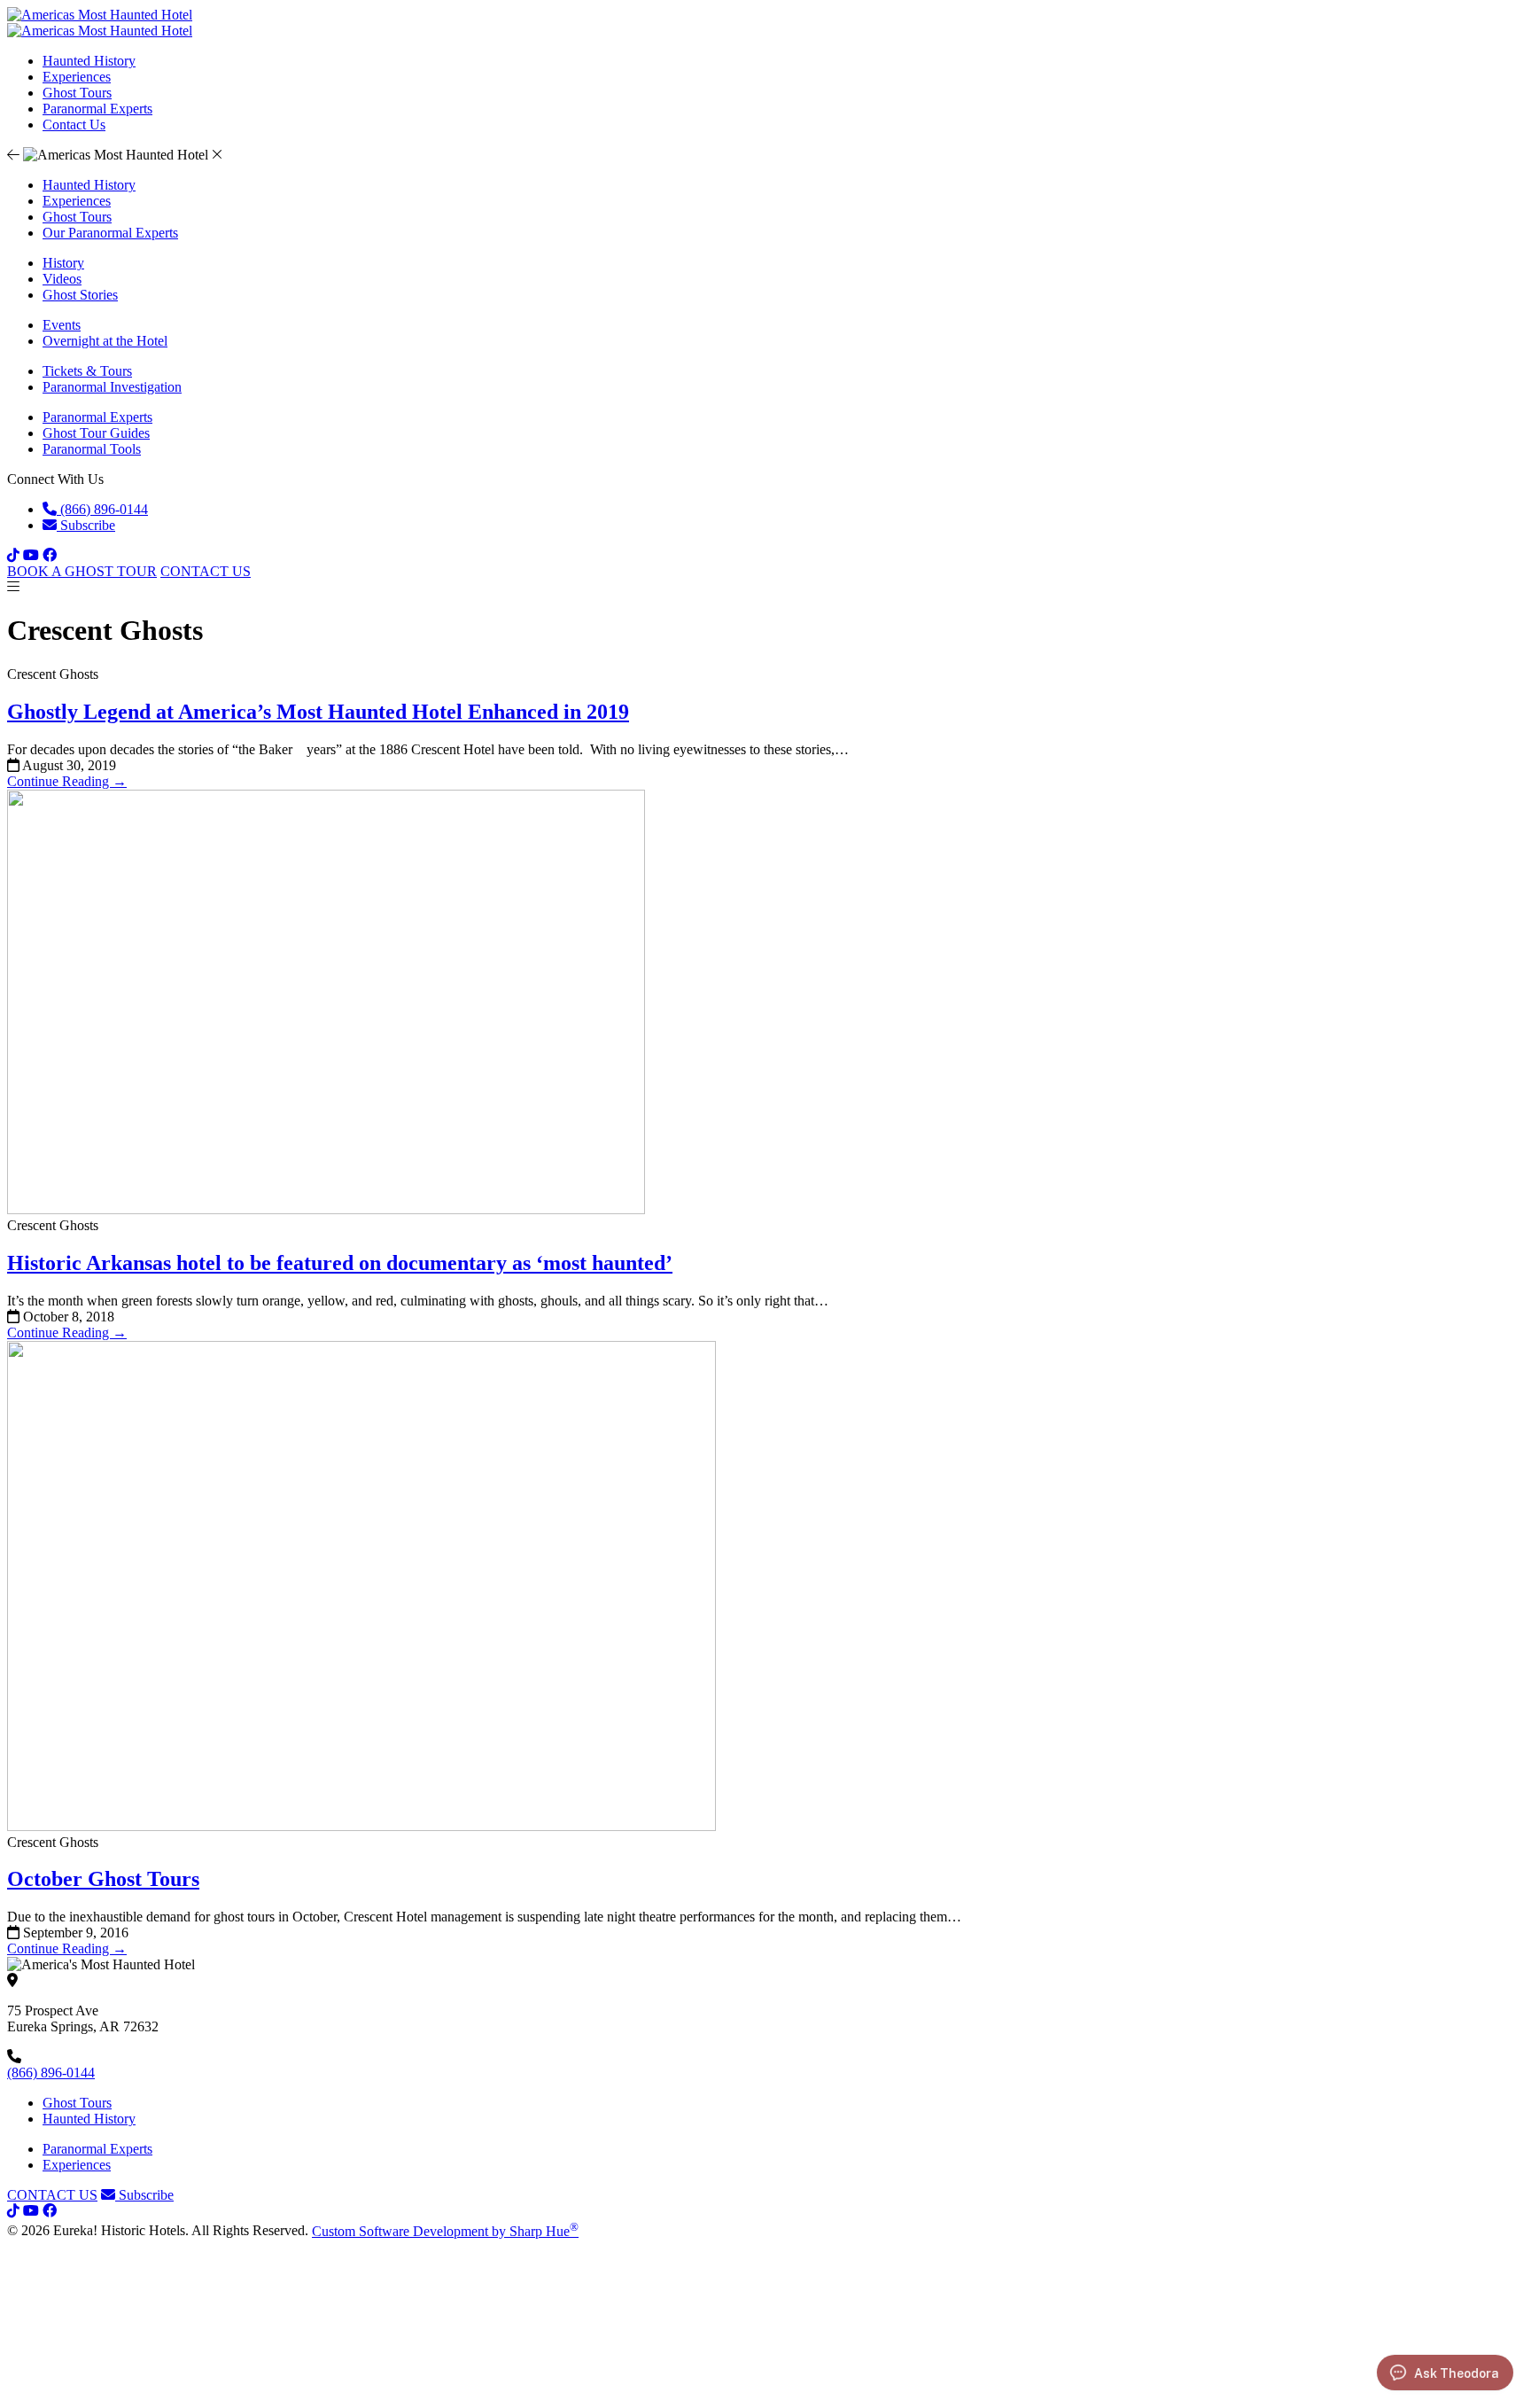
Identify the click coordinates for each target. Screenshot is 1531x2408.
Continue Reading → (67, 781)
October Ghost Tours (103, 1879)
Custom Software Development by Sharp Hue (445, 2231)
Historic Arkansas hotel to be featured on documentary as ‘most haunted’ (340, 1263)
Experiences (77, 77)
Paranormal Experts (97, 109)
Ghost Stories (80, 295)
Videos (62, 279)
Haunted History (89, 61)
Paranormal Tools (92, 449)
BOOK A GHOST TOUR (82, 571)
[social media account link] (13, 2211)
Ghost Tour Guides (96, 433)
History (63, 263)
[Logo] (100, 15)
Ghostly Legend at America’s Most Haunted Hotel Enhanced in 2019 (318, 712)
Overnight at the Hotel (105, 341)
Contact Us (74, 125)
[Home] (100, 31)
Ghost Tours (77, 93)
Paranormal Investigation (112, 387)
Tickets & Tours (87, 371)
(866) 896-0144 (102, 509)
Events (62, 325)
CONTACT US (206, 571)
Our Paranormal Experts (110, 233)
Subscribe (86, 525)
